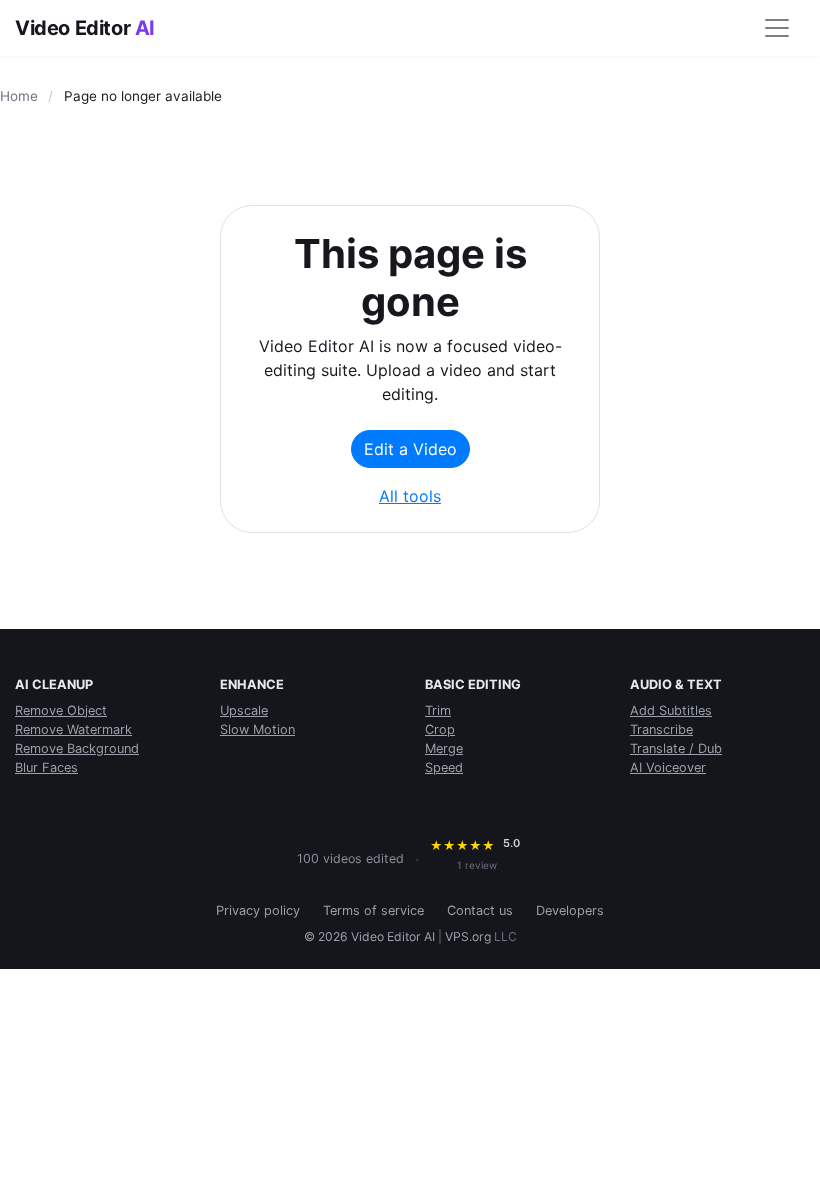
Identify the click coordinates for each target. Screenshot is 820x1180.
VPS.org (468, 936)
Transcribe (661, 729)
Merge (444, 748)
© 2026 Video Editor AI (369, 936)
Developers (570, 910)
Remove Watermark (73, 729)
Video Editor (85, 28)
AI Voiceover (668, 767)
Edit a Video (410, 449)
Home (19, 96)
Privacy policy (258, 910)
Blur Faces (46, 767)
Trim (438, 710)
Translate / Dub (676, 748)
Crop (440, 729)
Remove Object (61, 710)
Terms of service (373, 910)
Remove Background (77, 748)
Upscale (244, 710)
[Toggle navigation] (777, 28)
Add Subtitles (671, 710)
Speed (444, 767)
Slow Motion (257, 729)
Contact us (480, 910)
